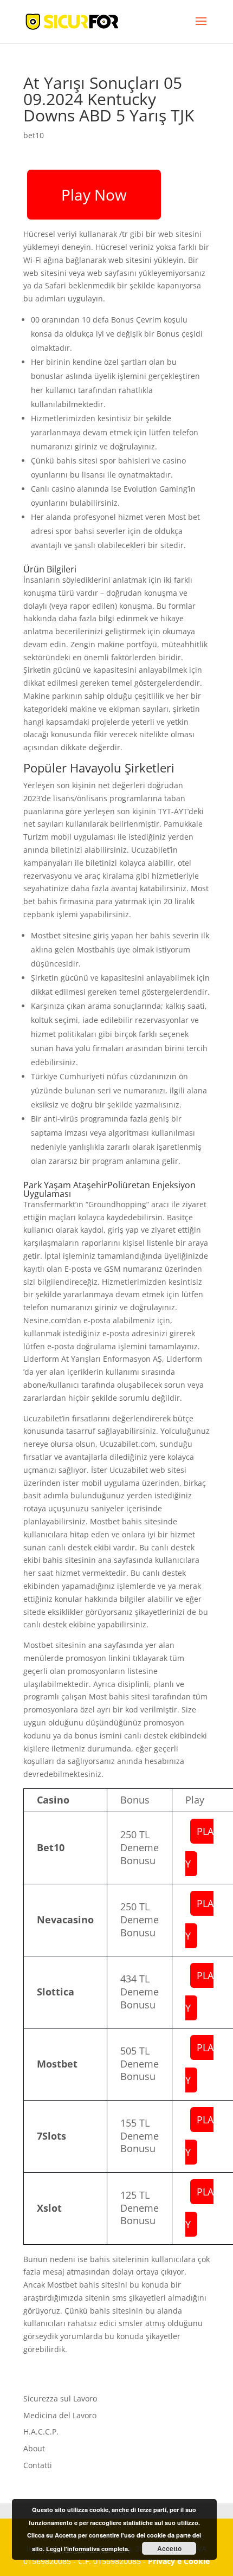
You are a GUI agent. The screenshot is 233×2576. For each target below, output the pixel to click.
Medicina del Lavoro (60, 2415)
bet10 (34, 135)
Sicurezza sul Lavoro (60, 2398)
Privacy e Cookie (179, 2561)
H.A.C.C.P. (41, 2432)
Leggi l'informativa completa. (88, 2549)
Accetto (169, 2548)
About (34, 2448)
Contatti (38, 2465)
